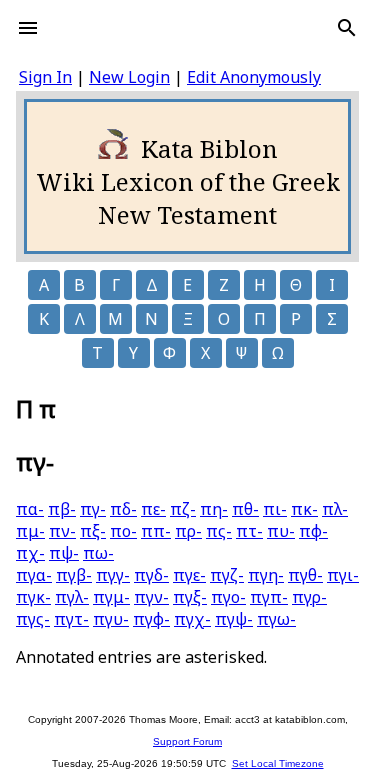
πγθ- (305, 575)
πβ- (62, 509)
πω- (98, 553)
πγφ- (151, 619)
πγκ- (33, 597)
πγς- (33, 619)
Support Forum (187, 741)
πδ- (123, 509)
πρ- (188, 531)
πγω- (276, 619)
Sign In (45, 77)
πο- (123, 531)
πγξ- (190, 597)
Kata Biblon (209, 148)
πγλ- (72, 597)
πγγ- (113, 575)
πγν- (151, 597)
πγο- (228, 597)
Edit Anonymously (254, 77)
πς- (219, 531)
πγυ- (111, 619)
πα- (30, 509)
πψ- (64, 553)
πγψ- (234, 619)
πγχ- (192, 619)
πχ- (30, 553)
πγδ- (151, 575)
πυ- (281, 531)
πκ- (304, 509)
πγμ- (111, 597)
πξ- (93, 531)
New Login (129, 77)
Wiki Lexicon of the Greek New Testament (188, 198)
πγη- (266, 575)
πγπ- (269, 597)
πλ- (335, 509)
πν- (62, 531)
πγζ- (227, 575)
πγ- (93, 509)
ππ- (156, 531)
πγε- (189, 575)
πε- (153, 509)
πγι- (343, 575)
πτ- (249, 531)
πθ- (245, 509)
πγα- (34, 575)
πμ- (30, 531)
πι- (275, 509)
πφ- (313, 531)
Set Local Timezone (278, 763)
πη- (214, 509)
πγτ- (71, 619)
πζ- (183, 509)
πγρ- (309, 597)
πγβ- (74, 575)
